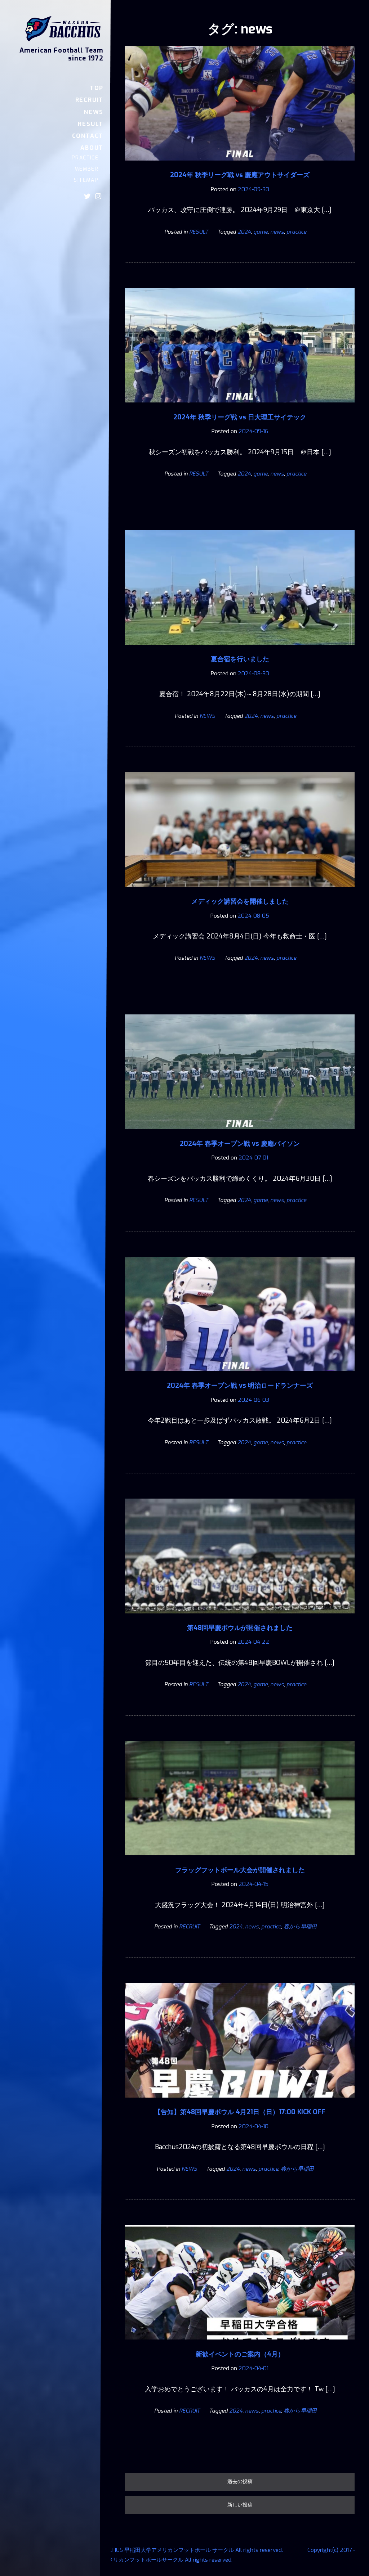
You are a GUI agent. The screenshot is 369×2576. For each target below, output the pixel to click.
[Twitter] (87, 196)
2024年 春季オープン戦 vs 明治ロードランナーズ (240, 1386)
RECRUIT (89, 100)
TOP (97, 88)
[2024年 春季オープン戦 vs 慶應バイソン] (240, 1134)
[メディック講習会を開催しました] (240, 892)
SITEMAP (86, 180)
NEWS (94, 112)
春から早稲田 (300, 1927)
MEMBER (86, 169)
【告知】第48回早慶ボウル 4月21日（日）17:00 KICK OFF (243, 2112)
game (261, 232)
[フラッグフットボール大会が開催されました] (240, 1860)
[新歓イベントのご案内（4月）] (240, 2345)
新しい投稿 (240, 2505)
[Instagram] (98, 196)
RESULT (91, 124)
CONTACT (88, 136)
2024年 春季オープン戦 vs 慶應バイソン (240, 1144)
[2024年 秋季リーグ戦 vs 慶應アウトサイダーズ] (240, 166)
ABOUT (92, 148)
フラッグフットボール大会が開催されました (240, 1870)
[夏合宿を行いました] (240, 650)
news (277, 232)
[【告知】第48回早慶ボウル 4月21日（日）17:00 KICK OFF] (240, 2103)
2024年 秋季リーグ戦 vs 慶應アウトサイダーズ (240, 175)
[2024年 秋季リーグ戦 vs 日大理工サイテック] (240, 407)
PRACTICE (85, 158)
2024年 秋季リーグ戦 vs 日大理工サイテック (240, 417)
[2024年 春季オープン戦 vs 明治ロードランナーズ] (240, 1376)
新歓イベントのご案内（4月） (240, 2354)
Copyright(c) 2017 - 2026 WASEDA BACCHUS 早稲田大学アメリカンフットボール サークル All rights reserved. (147, 2550)
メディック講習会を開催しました (240, 901)
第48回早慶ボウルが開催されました (240, 1628)
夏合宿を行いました (240, 659)
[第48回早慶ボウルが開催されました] (240, 1618)
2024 (244, 232)
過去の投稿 (240, 2482)
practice (296, 232)
